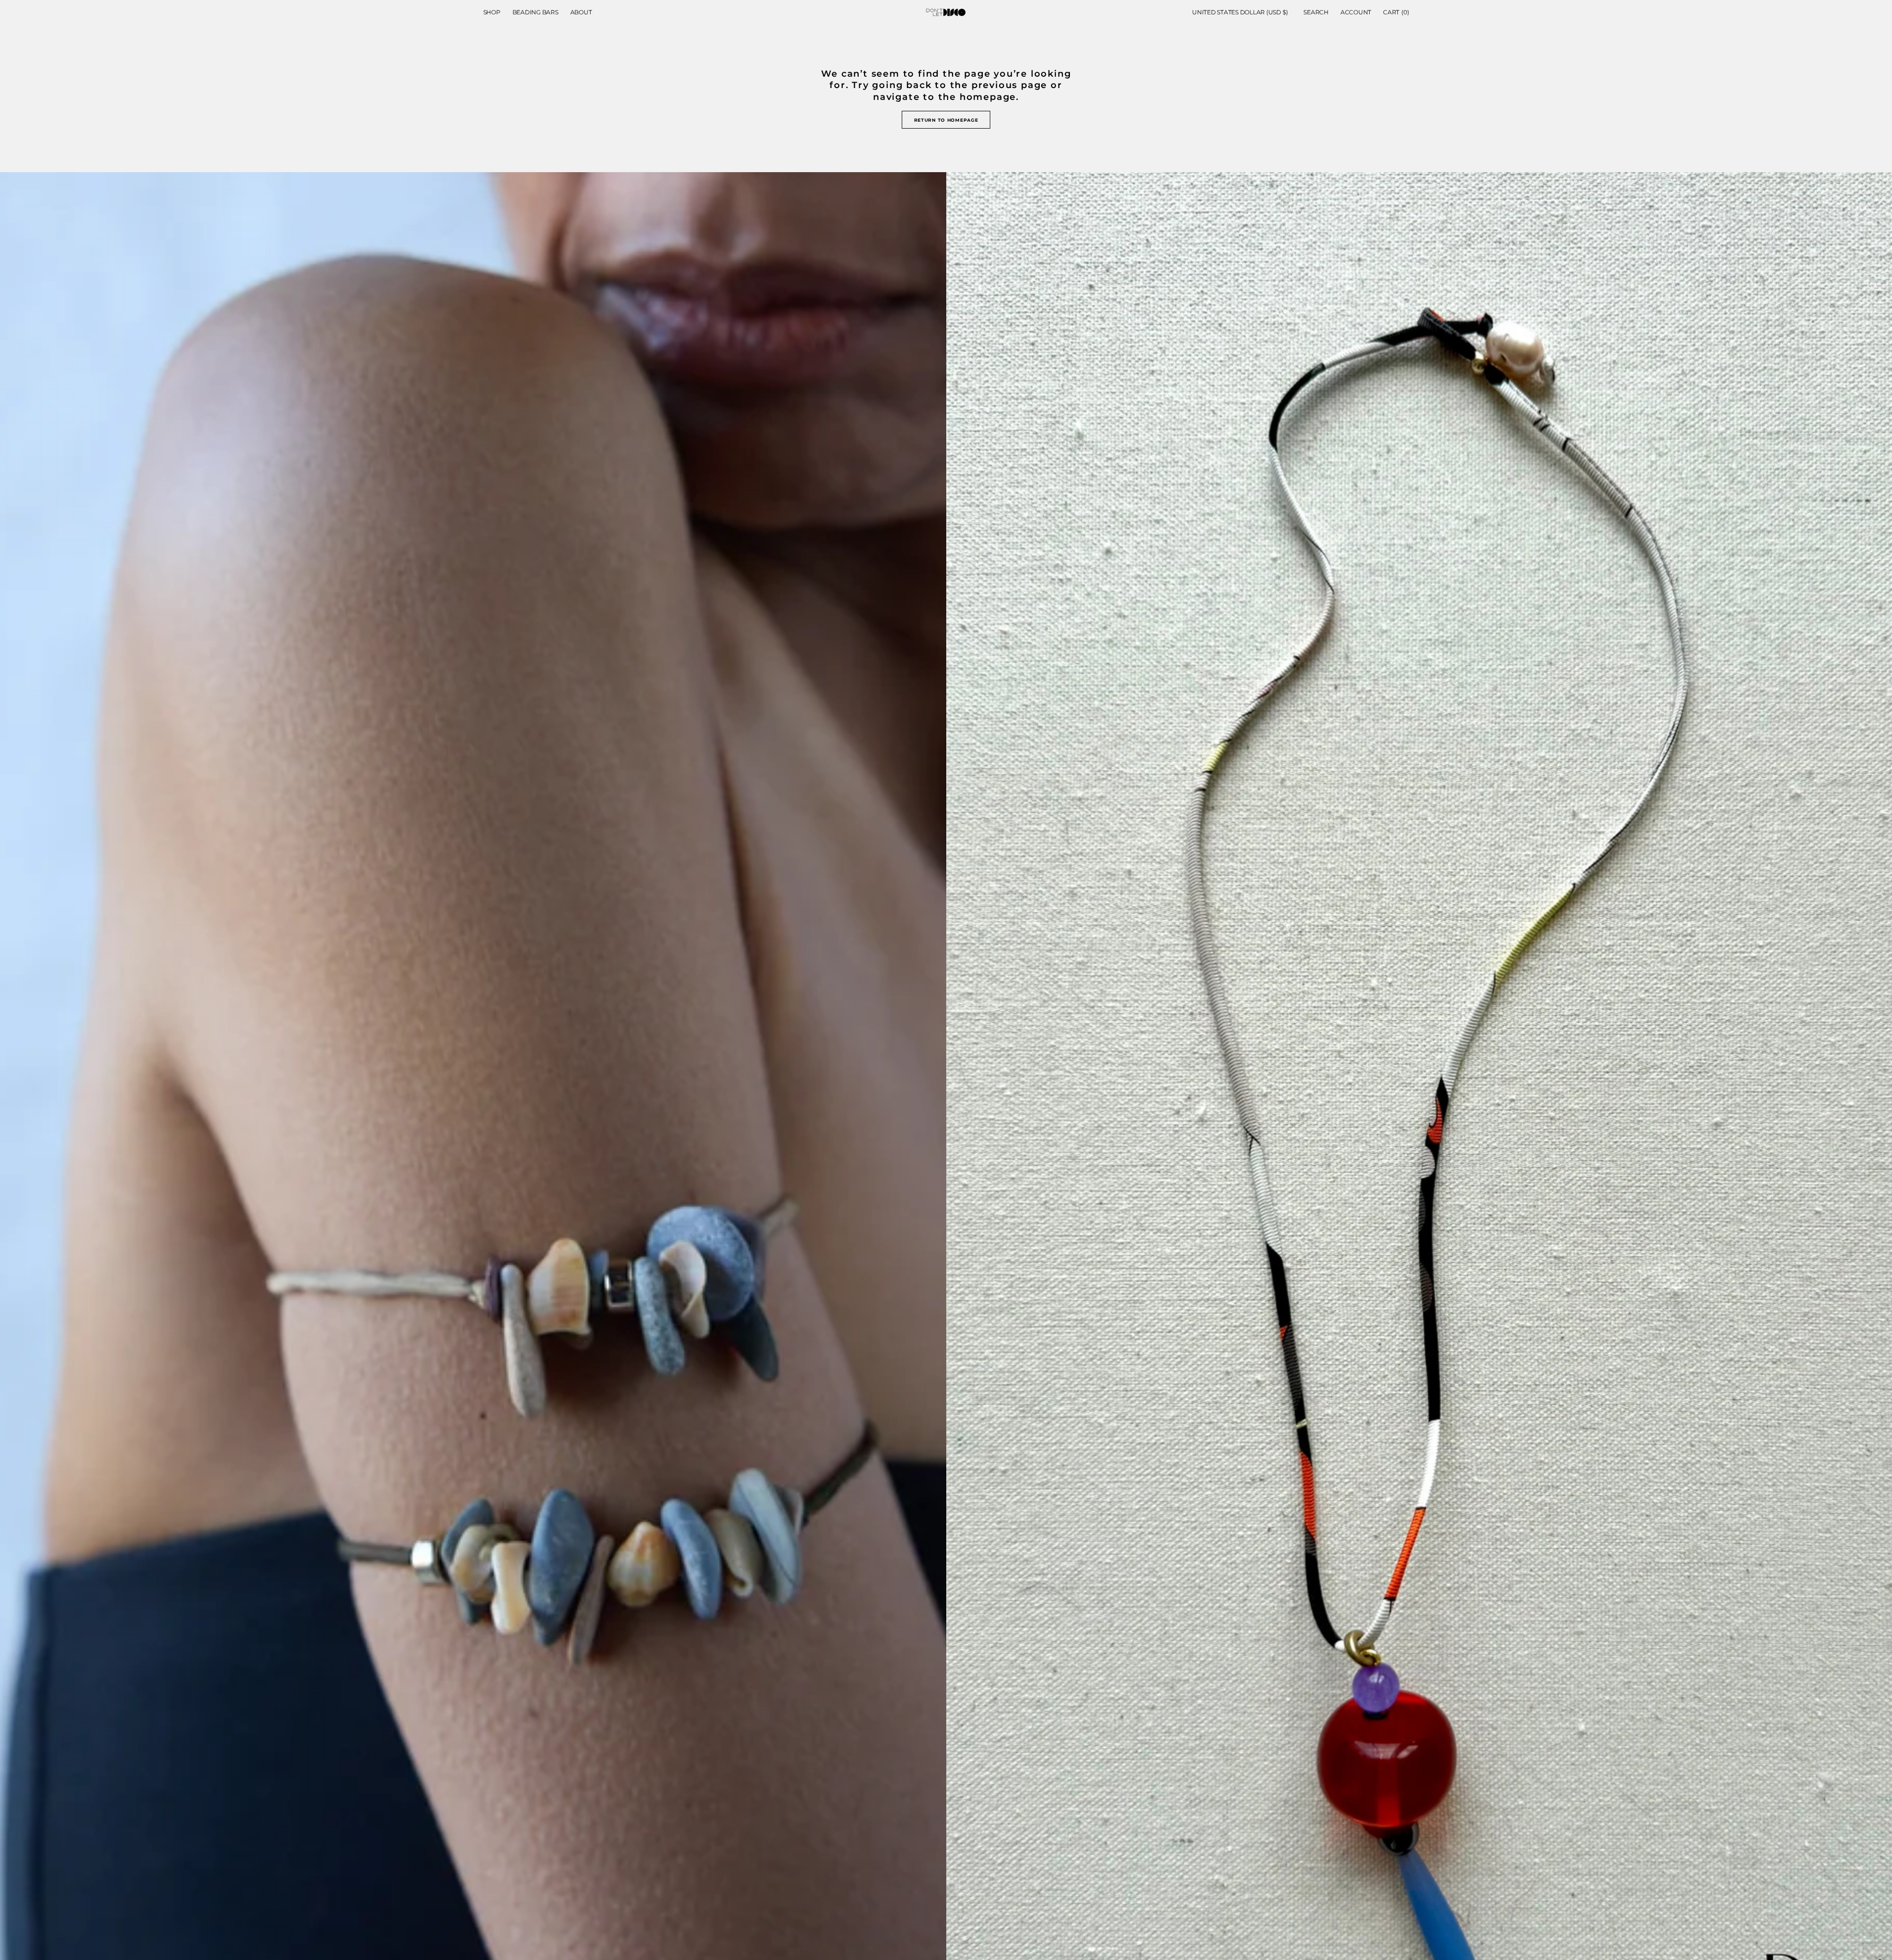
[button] (1240, 12)
